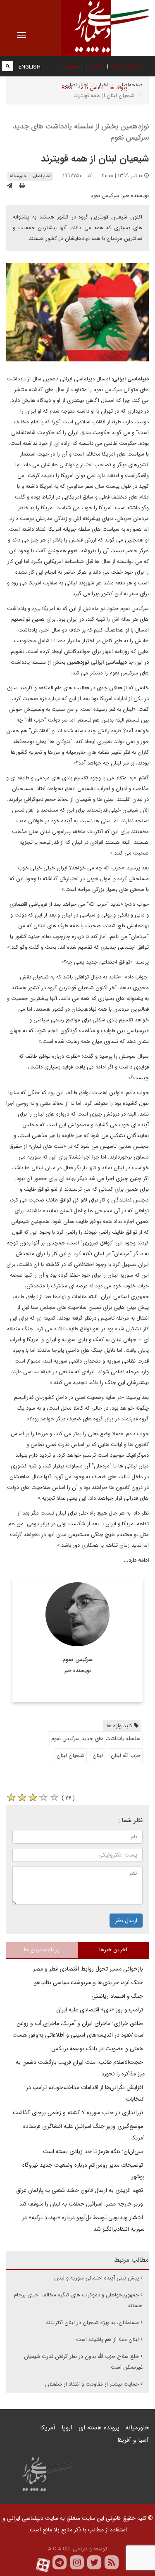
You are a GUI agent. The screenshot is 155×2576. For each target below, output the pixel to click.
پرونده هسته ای (99, 2428)
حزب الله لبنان (126, 1756)
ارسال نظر (126, 1921)
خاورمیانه (18, 176)
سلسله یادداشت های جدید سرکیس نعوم (96, 1739)
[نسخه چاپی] (22, 186)
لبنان (98, 1756)
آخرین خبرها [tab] (113, 1950)
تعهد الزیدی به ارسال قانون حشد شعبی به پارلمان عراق (80, 2190)
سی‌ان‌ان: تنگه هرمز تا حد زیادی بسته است (94, 2151)
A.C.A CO (59, 2549)
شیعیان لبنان (71, 1756)
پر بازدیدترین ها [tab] (42, 1950)
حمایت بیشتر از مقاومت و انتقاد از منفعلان (92, 2384)
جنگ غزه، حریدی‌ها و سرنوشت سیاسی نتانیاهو (89, 1982)
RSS (67, 88)
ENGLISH (30, 67)
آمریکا (48, 2428)
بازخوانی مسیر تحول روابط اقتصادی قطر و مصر (89, 1969)
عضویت (70, 66)
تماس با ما (91, 88)
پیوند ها (118, 88)
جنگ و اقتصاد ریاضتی (118, 1996)
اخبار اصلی (42, 176)
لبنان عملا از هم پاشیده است (107, 2340)
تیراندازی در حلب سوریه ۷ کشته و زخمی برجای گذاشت (79, 2113)
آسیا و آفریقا (133, 2440)
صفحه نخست (126, 66)
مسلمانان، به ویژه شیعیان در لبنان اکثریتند (92, 2323)
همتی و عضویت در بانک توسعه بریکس (98, 2049)
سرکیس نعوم (105, 196)
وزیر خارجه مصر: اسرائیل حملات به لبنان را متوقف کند (82, 2204)
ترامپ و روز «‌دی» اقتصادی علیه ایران (100, 2010)
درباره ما (94, 66)
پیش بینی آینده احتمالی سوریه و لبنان (97, 2278)
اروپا (67, 2428)
